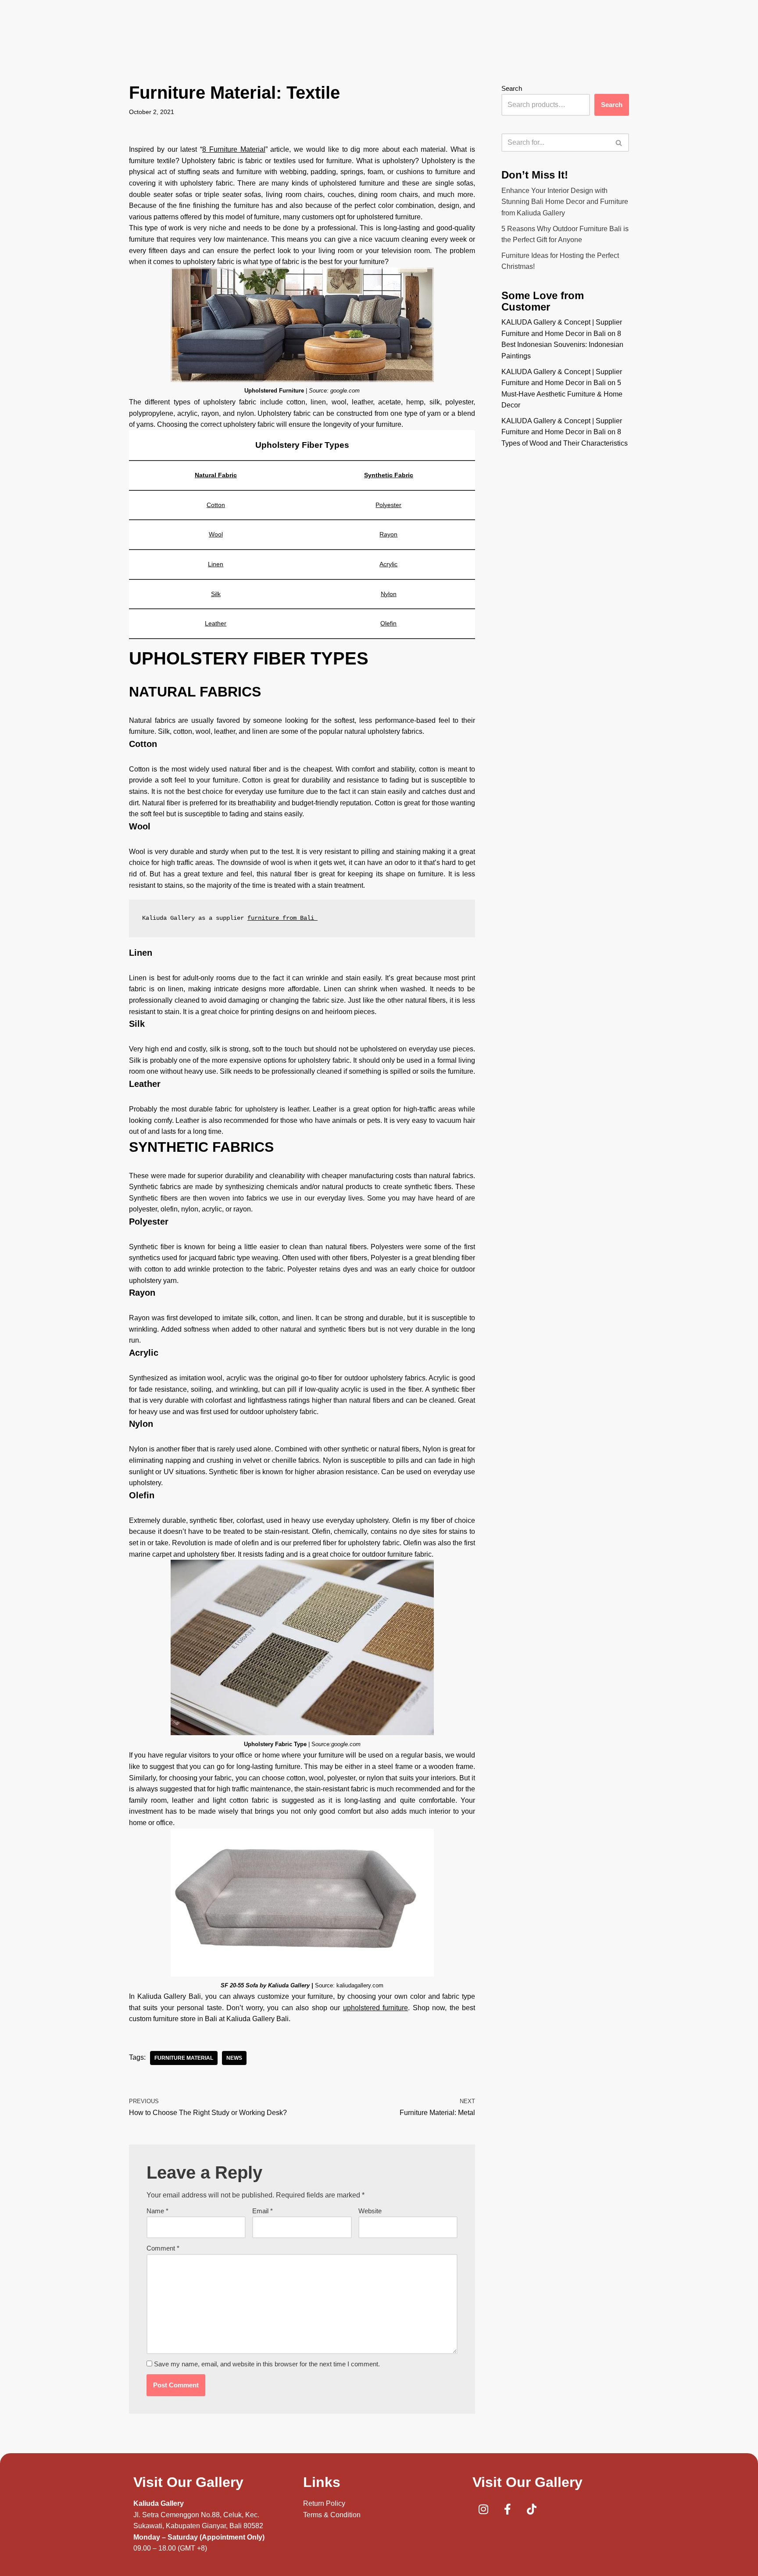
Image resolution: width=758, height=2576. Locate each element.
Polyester (388, 505)
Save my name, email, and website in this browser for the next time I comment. (267, 2364)
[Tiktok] (532, 2509)
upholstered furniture (375, 2008)
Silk (216, 594)
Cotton (216, 505)
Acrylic (388, 564)
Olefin (388, 623)
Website (370, 2211)
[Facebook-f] (508, 2509)
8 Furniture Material (234, 149)
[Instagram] (483, 2509)
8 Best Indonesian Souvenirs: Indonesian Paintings (562, 345)
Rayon (388, 534)
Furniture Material (184, 2058)
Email (263, 2211)
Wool (216, 534)
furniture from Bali (282, 918)
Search (512, 88)
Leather (216, 623)
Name (157, 2211)
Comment (163, 2248)
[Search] (619, 143)
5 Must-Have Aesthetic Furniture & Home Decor (562, 394)
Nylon (389, 594)
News (234, 2058)
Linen (216, 564)
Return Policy (324, 2503)
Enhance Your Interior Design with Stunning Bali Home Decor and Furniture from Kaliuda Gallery (565, 202)
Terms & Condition (332, 2515)
